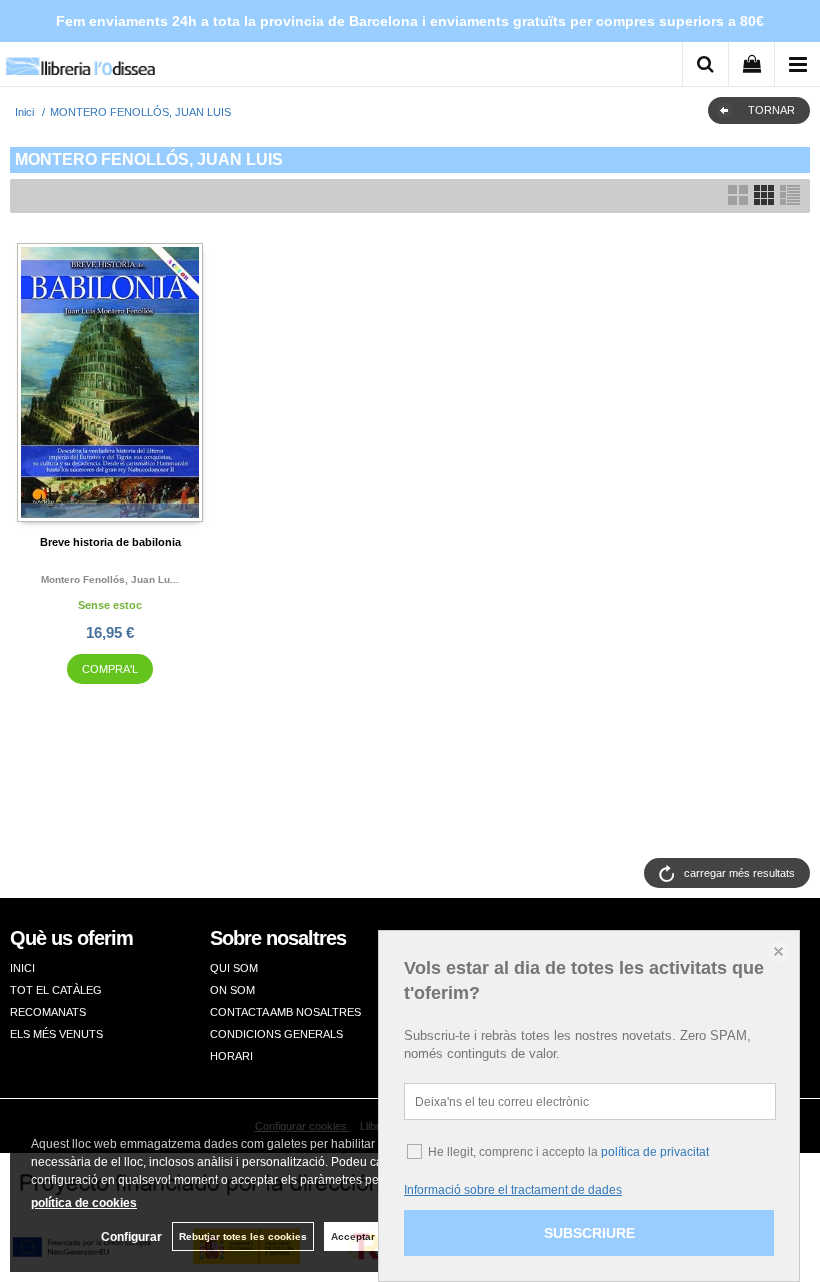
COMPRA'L (110, 669)
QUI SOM (234, 968)
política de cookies (84, 1203)
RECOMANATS (48, 1012)
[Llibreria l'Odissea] (80, 59)
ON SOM (232, 990)
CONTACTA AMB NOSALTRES (285, 1012)
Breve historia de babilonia (110, 542)
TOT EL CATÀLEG (56, 990)
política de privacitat (655, 1152)
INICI (22, 968)
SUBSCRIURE (589, 1233)
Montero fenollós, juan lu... (110, 579)
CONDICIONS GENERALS (276, 1034)
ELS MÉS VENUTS (56, 1034)
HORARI (231, 1056)
